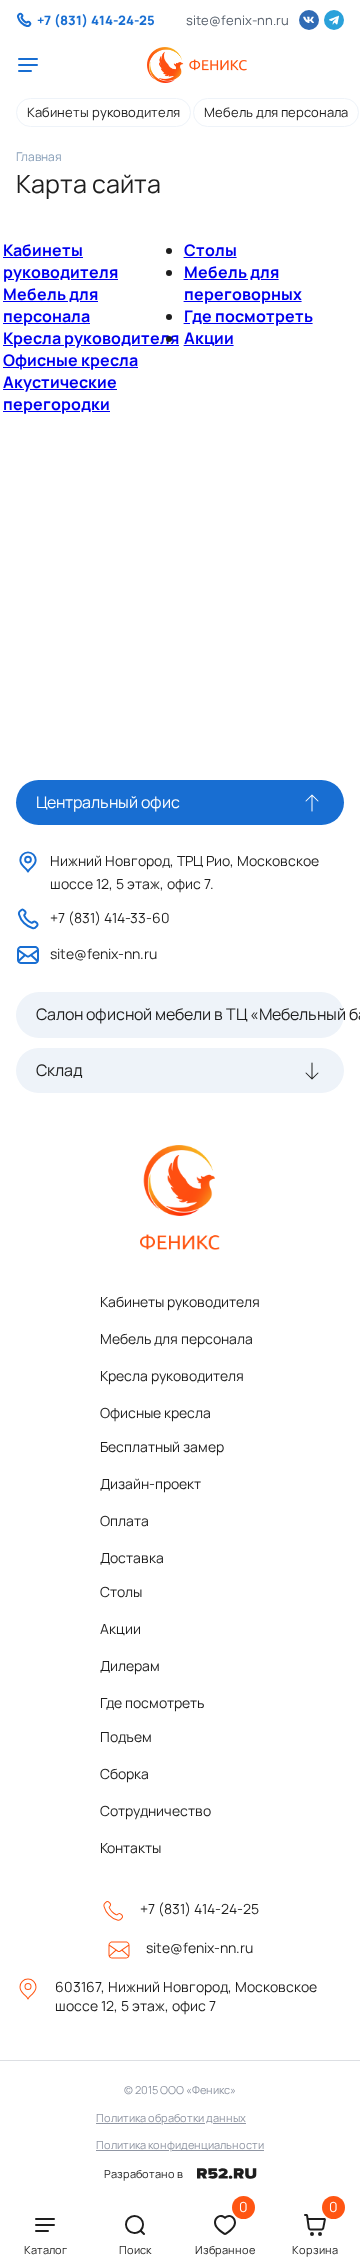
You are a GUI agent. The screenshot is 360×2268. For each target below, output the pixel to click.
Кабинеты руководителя (103, 112)
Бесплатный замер (162, 1446)
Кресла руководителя (91, 338)
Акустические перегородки (60, 393)
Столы (210, 250)
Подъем (126, 1736)
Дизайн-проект (150, 1483)
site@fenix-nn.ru (237, 20)
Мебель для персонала (276, 112)
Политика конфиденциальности (180, 2144)
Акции (209, 338)
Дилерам (130, 1665)
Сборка (124, 1773)
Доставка (132, 1557)
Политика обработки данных (171, 2117)
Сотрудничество (155, 1810)
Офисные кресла (70, 360)
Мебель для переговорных (243, 283)
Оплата (124, 1520)
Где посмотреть (248, 316)
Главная (39, 156)
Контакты (130, 1847)
